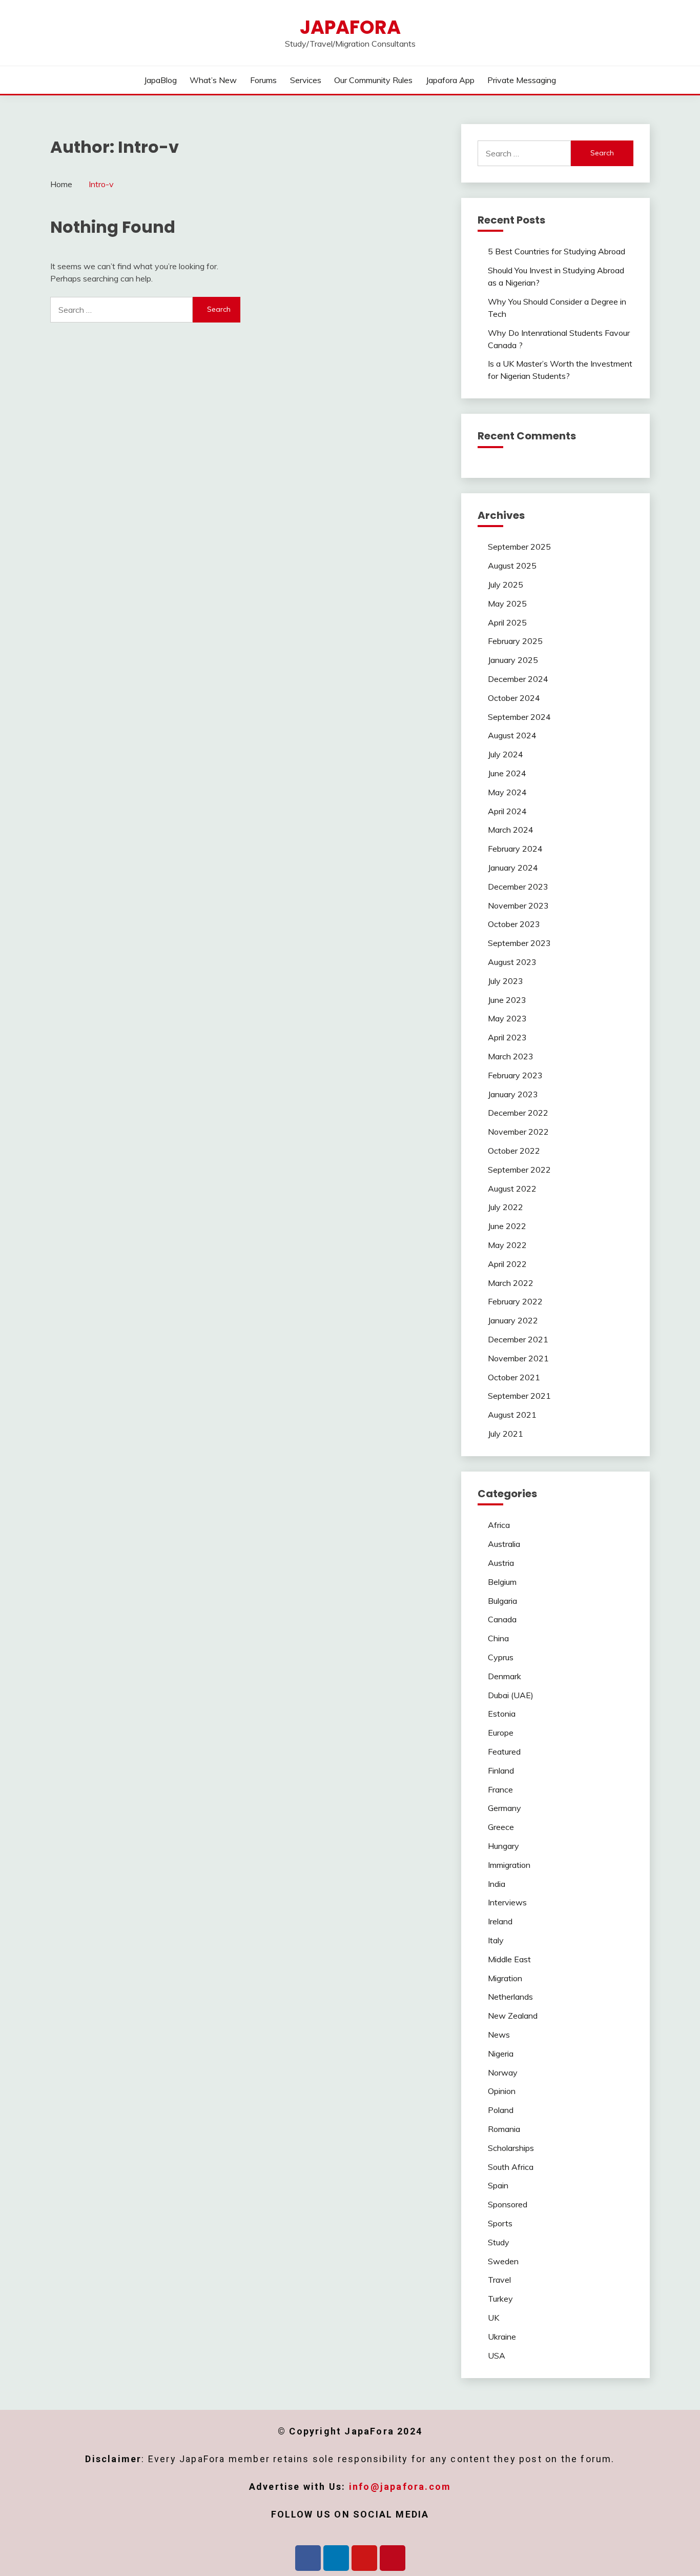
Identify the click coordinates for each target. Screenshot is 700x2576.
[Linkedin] (336, 2558)
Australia (504, 1544)
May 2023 (507, 1018)
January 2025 (513, 660)
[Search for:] (121, 310)
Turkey (500, 2299)
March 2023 (511, 1056)
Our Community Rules (373, 80)
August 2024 (512, 735)
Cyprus (501, 1657)
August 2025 (512, 566)
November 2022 (518, 1132)
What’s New (213, 80)
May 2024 (507, 792)
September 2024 (519, 717)
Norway (503, 2072)
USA (497, 2356)
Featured (504, 1752)
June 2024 (507, 773)
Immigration (509, 1865)
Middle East (509, 1959)
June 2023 (507, 1000)
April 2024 (507, 811)
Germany (505, 1808)
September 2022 (519, 1170)
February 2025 (515, 641)
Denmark (505, 1676)
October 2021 (514, 1377)
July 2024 (506, 754)
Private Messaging (522, 80)
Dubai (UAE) (511, 1695)
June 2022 (507, 1226)
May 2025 (507, 603)
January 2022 (513, 1320)
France (500, 1789)
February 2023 (515, 1075)
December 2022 (518, 1113)
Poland (501, 2110)
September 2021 (519, 1396)
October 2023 (514, 924)
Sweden (503, 2261)
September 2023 (519, 943)
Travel (499, 2280)
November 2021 (518, 1358)
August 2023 (512, 962)
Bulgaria (502, 1601)
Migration (505, 1978)
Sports (500, 2223)
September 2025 (519, 547)
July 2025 (506, 585)
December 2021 (518, 1339)
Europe (501, 1733)
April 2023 (507, 1037)
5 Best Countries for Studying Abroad (557, 251)
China (498, 1638)
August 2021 (512, 1415)
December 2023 (518, 887)
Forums (263, 80)
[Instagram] (364, 2558)
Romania (504, 2129)
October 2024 (514, 698)
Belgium (502, 1582)
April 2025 (507, 622)
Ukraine (502, 2337)
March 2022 (511, 1283)
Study (499, 2242)
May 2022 (507, 1245)
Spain (498, 2185)
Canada (502, 1619)
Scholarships (511, 2148)
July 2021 (506, 1434)
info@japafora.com (400, 2487)
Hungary (503, 1846)
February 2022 (515, 1301)
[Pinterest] (393, 2558)
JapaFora (350, 27)
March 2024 (511, 830)
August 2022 (512, 1189)
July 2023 (506, 981)
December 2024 (518, 679)
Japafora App (450, 80)
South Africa (511, 2167)
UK (493, 2318)
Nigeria (501, 2054)
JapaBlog (160, 80)
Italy (496, 1940)
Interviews (507, 1902)
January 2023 (513, 1094)
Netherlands (510, 1997)
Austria (501, 1563)
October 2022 (514, 1151)
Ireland (500, 1921)
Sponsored (508, 2204)
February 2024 (515, 849)
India (497, 1884)
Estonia (502, 1714)
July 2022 (506, 1207)
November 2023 (518, 905)
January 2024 (513, 868)
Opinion (502, 2091)
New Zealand (513, 2016)
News (499, 2035)
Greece (501, 1827)
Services (306, 80)
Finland (501, 1770)
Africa (499, 1525)
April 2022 (507, 1264)
